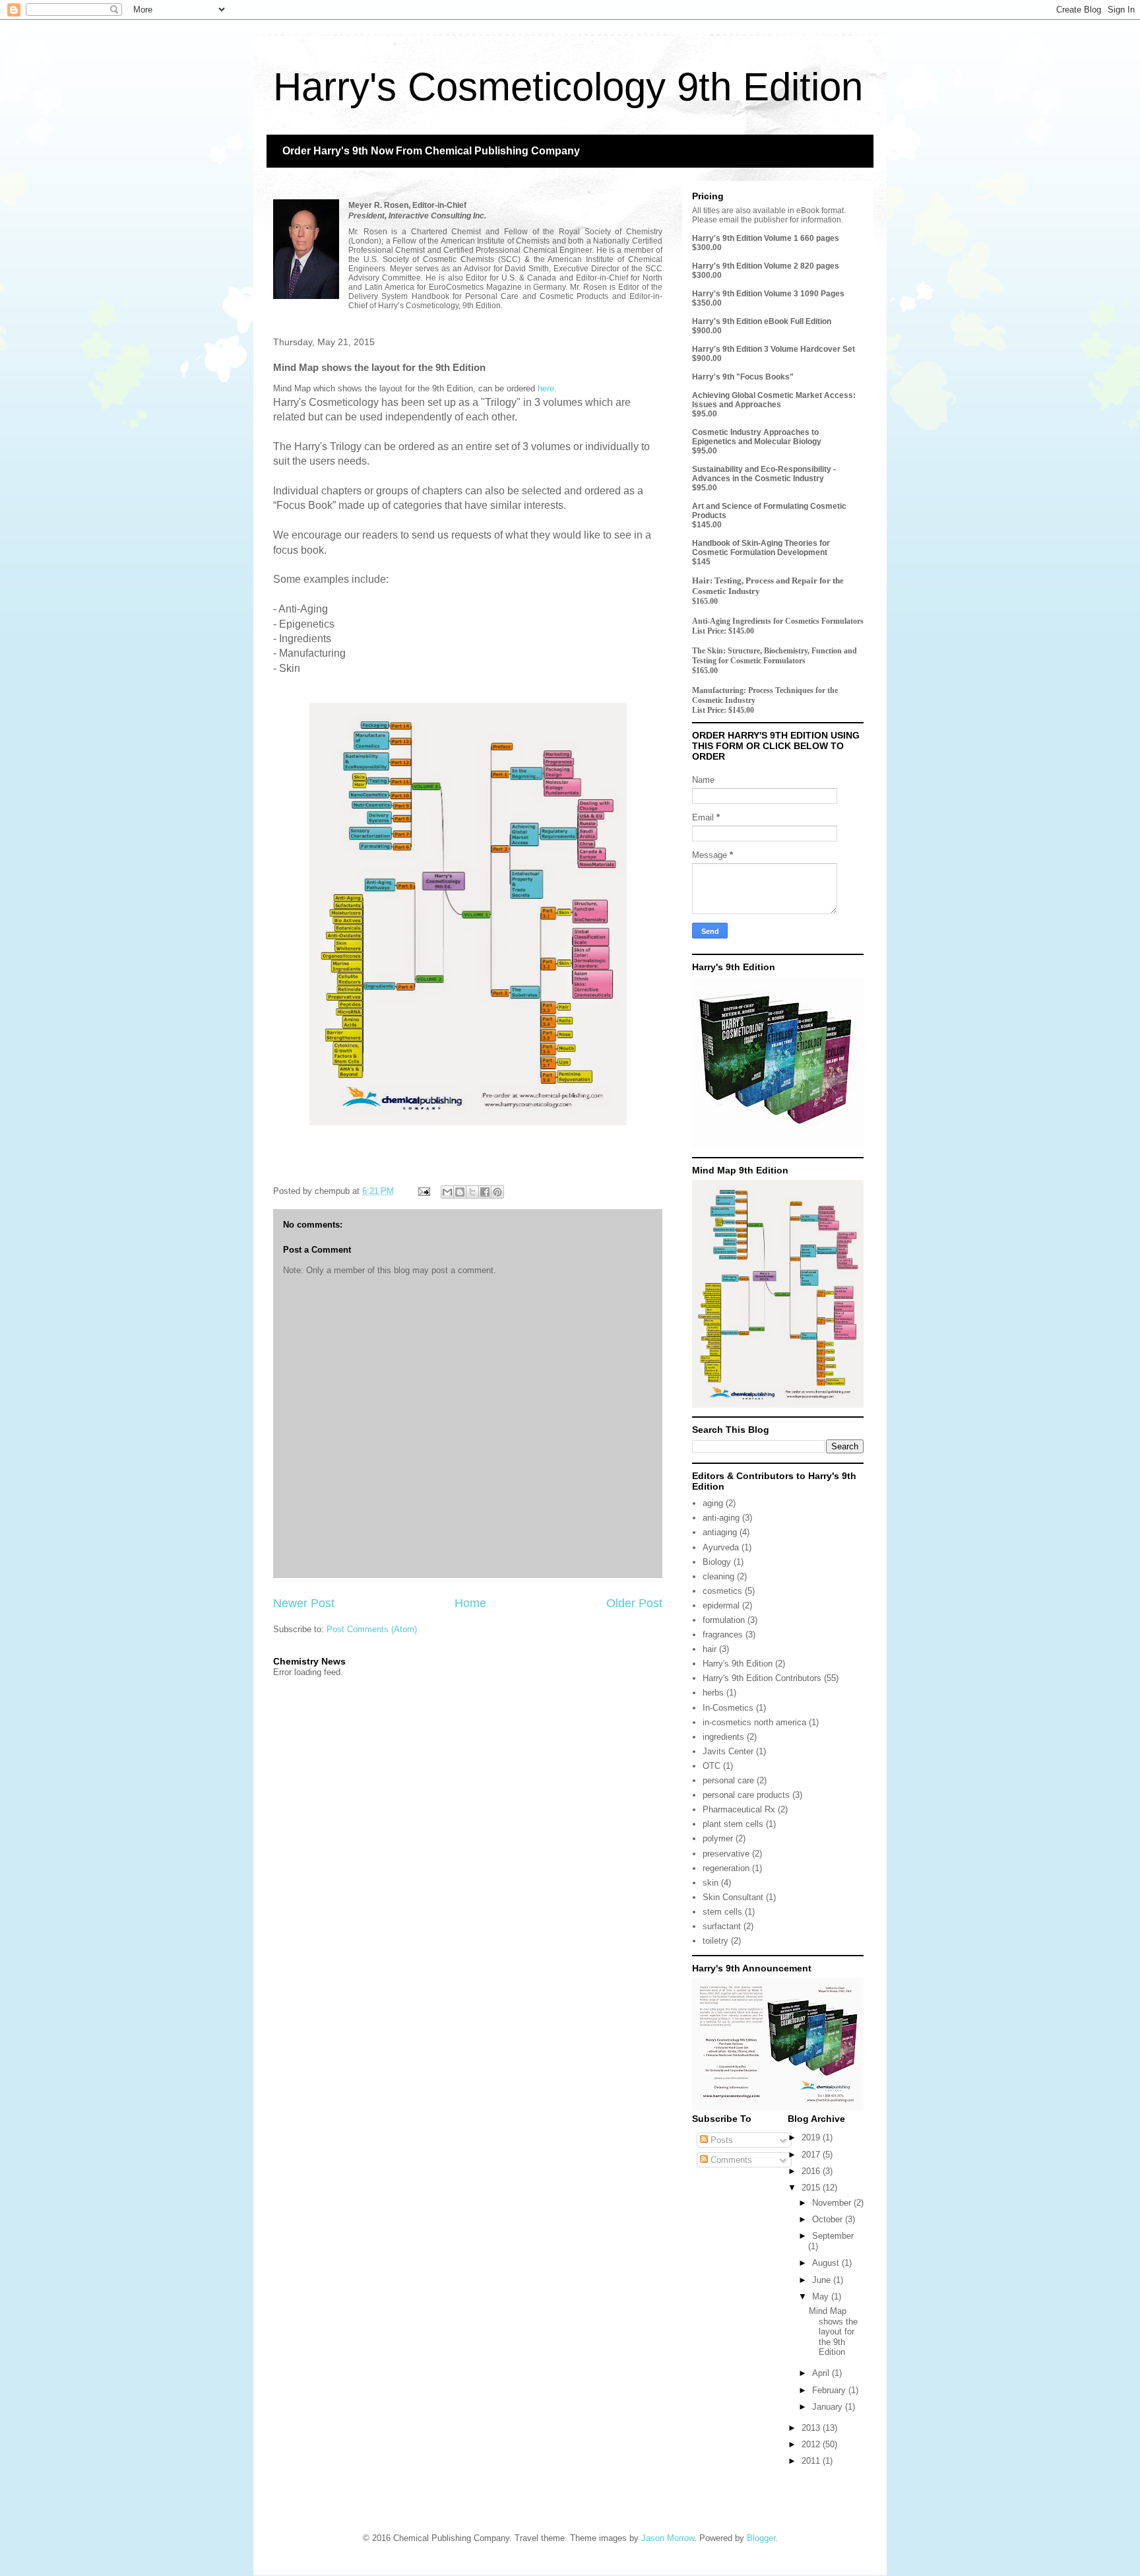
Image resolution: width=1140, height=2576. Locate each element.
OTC (712, 1766)
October (829, 2219)
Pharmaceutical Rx (739, 1809)
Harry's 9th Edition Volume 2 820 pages (766, 266)
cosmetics (722, 1591)
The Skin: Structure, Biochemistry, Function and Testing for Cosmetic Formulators (775, 656)
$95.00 (705, 414)
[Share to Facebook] (485, 1192)
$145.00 (707, 525)
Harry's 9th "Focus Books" (743, 377)
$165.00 (705, 601)
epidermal (721, 1605)
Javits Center (728, 1751)
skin (711, 1883)
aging (713, 1503)
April (822, 2373)
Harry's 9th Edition (738, 1664)
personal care (728, 1780)
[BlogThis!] (460, 1192)
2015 (812, 2188)
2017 (812, 2155)
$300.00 (707, 248)
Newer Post (304, 1603)
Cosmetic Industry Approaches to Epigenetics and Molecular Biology (757, 437)
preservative (726, 1854)
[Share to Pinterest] (497, 1192)
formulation (724, 1620)
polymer (718, 1838)
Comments (730, 2160)
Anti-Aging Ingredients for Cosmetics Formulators (778, 621)
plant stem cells (733, 1824)
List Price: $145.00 (723, 631)
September (833, 2236)
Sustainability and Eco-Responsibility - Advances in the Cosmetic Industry (764, 474)
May (822, 2296)
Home (470, 1603)
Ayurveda (721, 1547)
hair (710, 1649)
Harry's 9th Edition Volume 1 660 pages (766, 238)
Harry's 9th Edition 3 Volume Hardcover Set (774, 349)
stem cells (722, 1912)
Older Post (634, 1603)
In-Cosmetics (728, 1708)
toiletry (715, 1941)
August (827, 2263)
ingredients (723, 1737)
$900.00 (707, 331)
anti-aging (721, 1518)
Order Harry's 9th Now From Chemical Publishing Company (431, 151)
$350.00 (707, 303)
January (829, 2407)
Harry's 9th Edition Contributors (762, 1678)
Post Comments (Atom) (372, 1629)
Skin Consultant (733, 1897)
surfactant (722, 1926)
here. (549, 388)
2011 (812, 2461)
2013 (812, 2428)
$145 (701, 562)
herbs (713, 1693)
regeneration (726, 1868)
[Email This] (447, 1192)
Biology (717, 1562)
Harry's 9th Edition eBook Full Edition (762, 321)
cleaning (718, 1576)
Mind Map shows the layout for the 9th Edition (833, 2331)
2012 (812, 2444)
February (830, 2390)
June (823, 2280)
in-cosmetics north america (754, 1722)
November (833, 2203)
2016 (812, 2171)
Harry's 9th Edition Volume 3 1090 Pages (768, 294)
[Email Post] (423, 1191)
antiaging (720, 1532)
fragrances (723, 1635)
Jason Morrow (668, 2538)
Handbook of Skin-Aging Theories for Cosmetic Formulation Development (761, 548)
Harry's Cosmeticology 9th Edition (568, 87)
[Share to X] (472, 1192)
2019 (812, 2137)
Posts (720, 2140)
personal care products (746, 1795)
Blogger (761, 2538)
